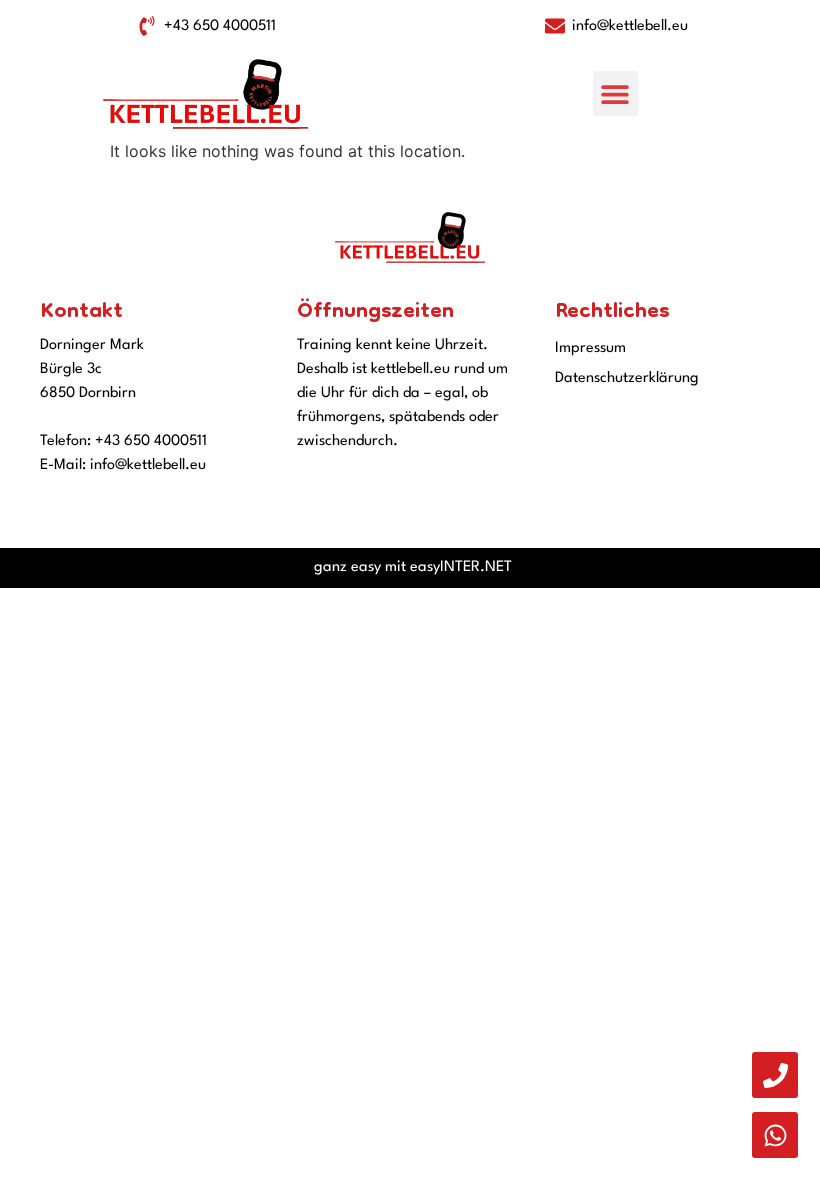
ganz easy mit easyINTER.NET (413, 567)
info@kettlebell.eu (148, 465)
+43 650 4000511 (151, 441)
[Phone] (775, 1075)
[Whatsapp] (775, 1135)
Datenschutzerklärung (627, 378)
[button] (615, 93)
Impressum (590, 348)
